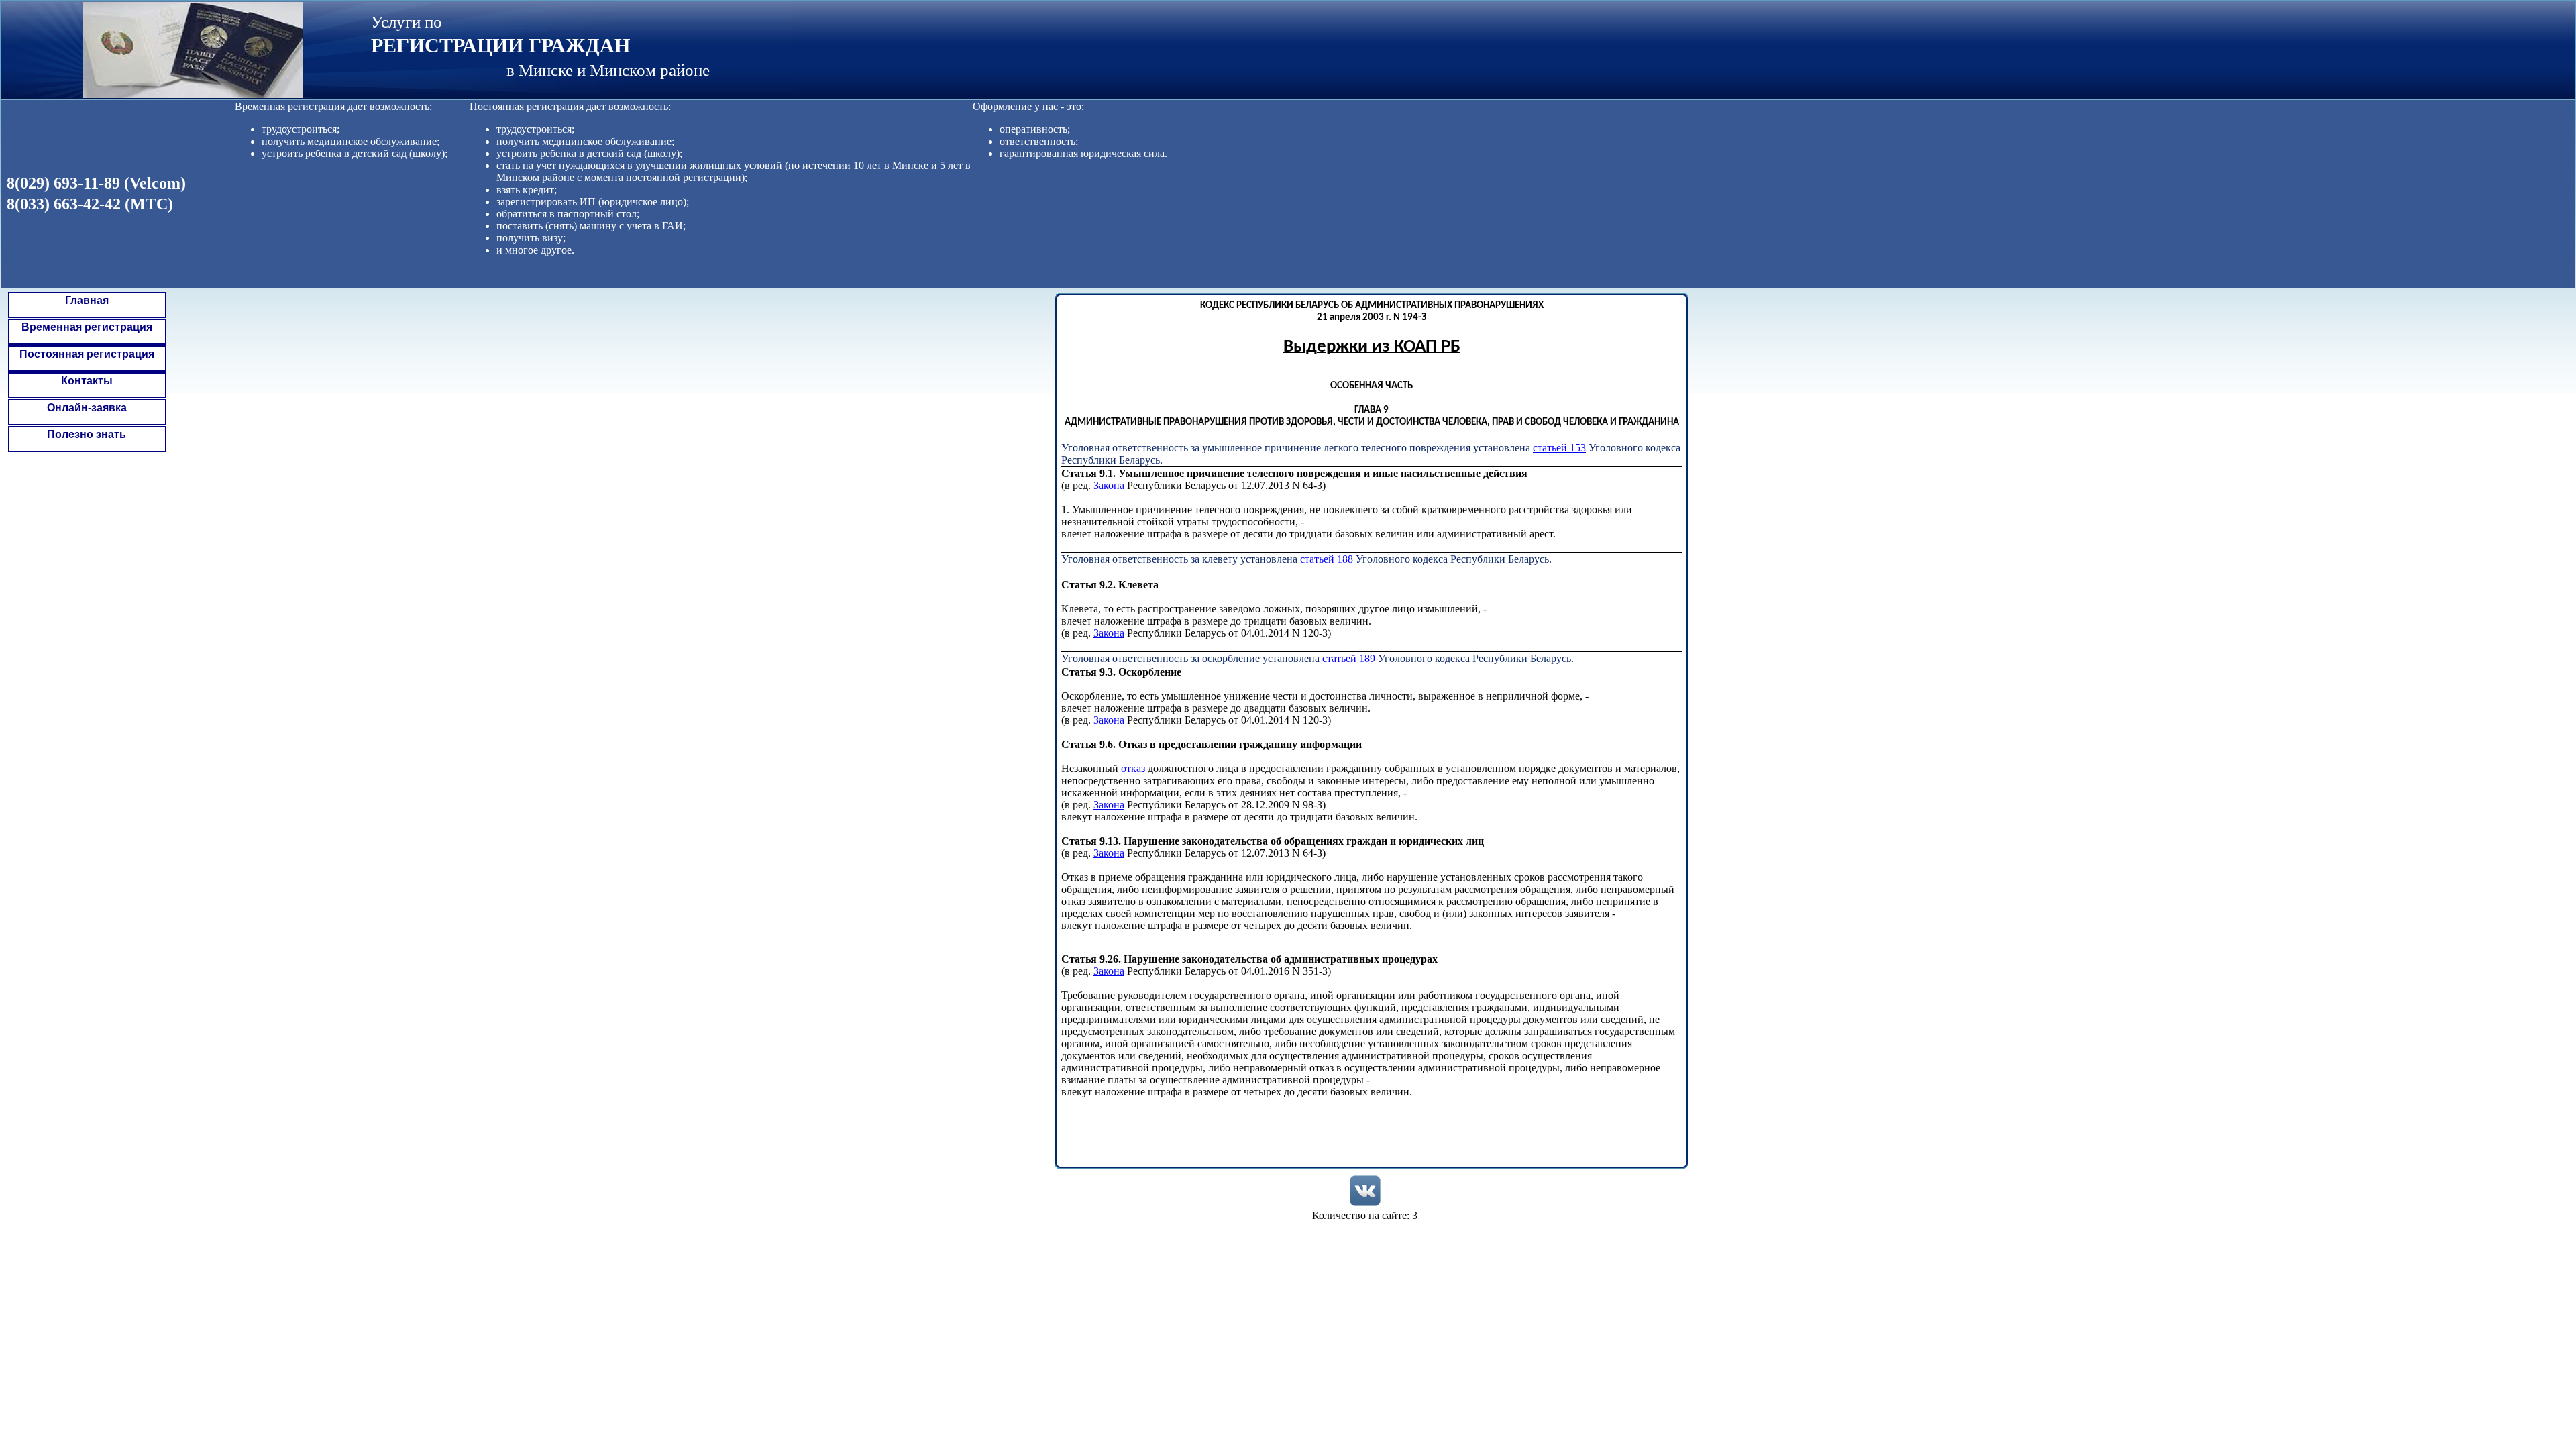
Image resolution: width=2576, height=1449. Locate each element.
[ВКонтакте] (1365, 1191)
